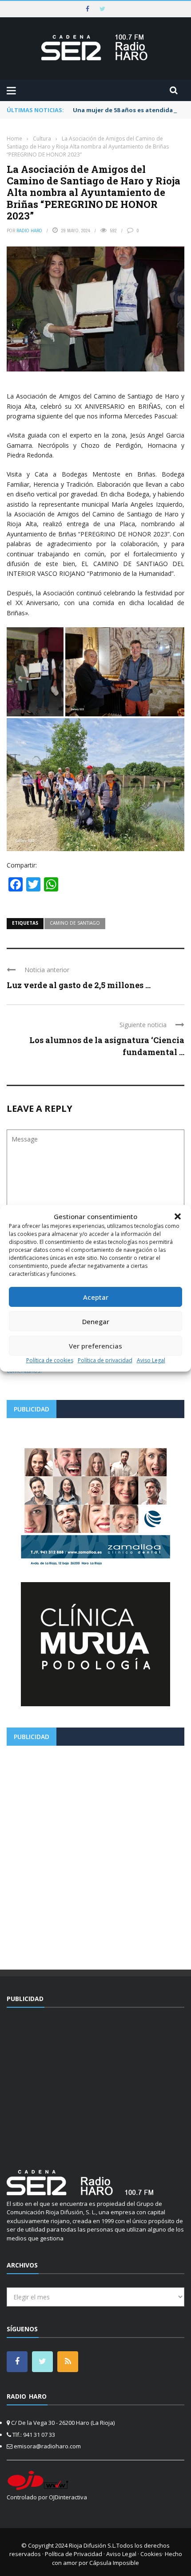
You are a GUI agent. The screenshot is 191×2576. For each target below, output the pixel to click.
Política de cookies (50, 1360)
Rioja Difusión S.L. (93, 2545)
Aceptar (96, 1297)
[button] (178, 1216)
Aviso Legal (151, 1360)
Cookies (151, 2554)
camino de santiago (75, 923)
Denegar (96, 1321)
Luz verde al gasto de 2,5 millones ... (79, 985)
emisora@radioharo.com (47, 2446)
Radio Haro (29, 231)
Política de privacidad (105, 1360)
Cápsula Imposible (114, 2563)
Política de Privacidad (74, 2554)
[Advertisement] (95, 1854)
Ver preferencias (95, 1346)
